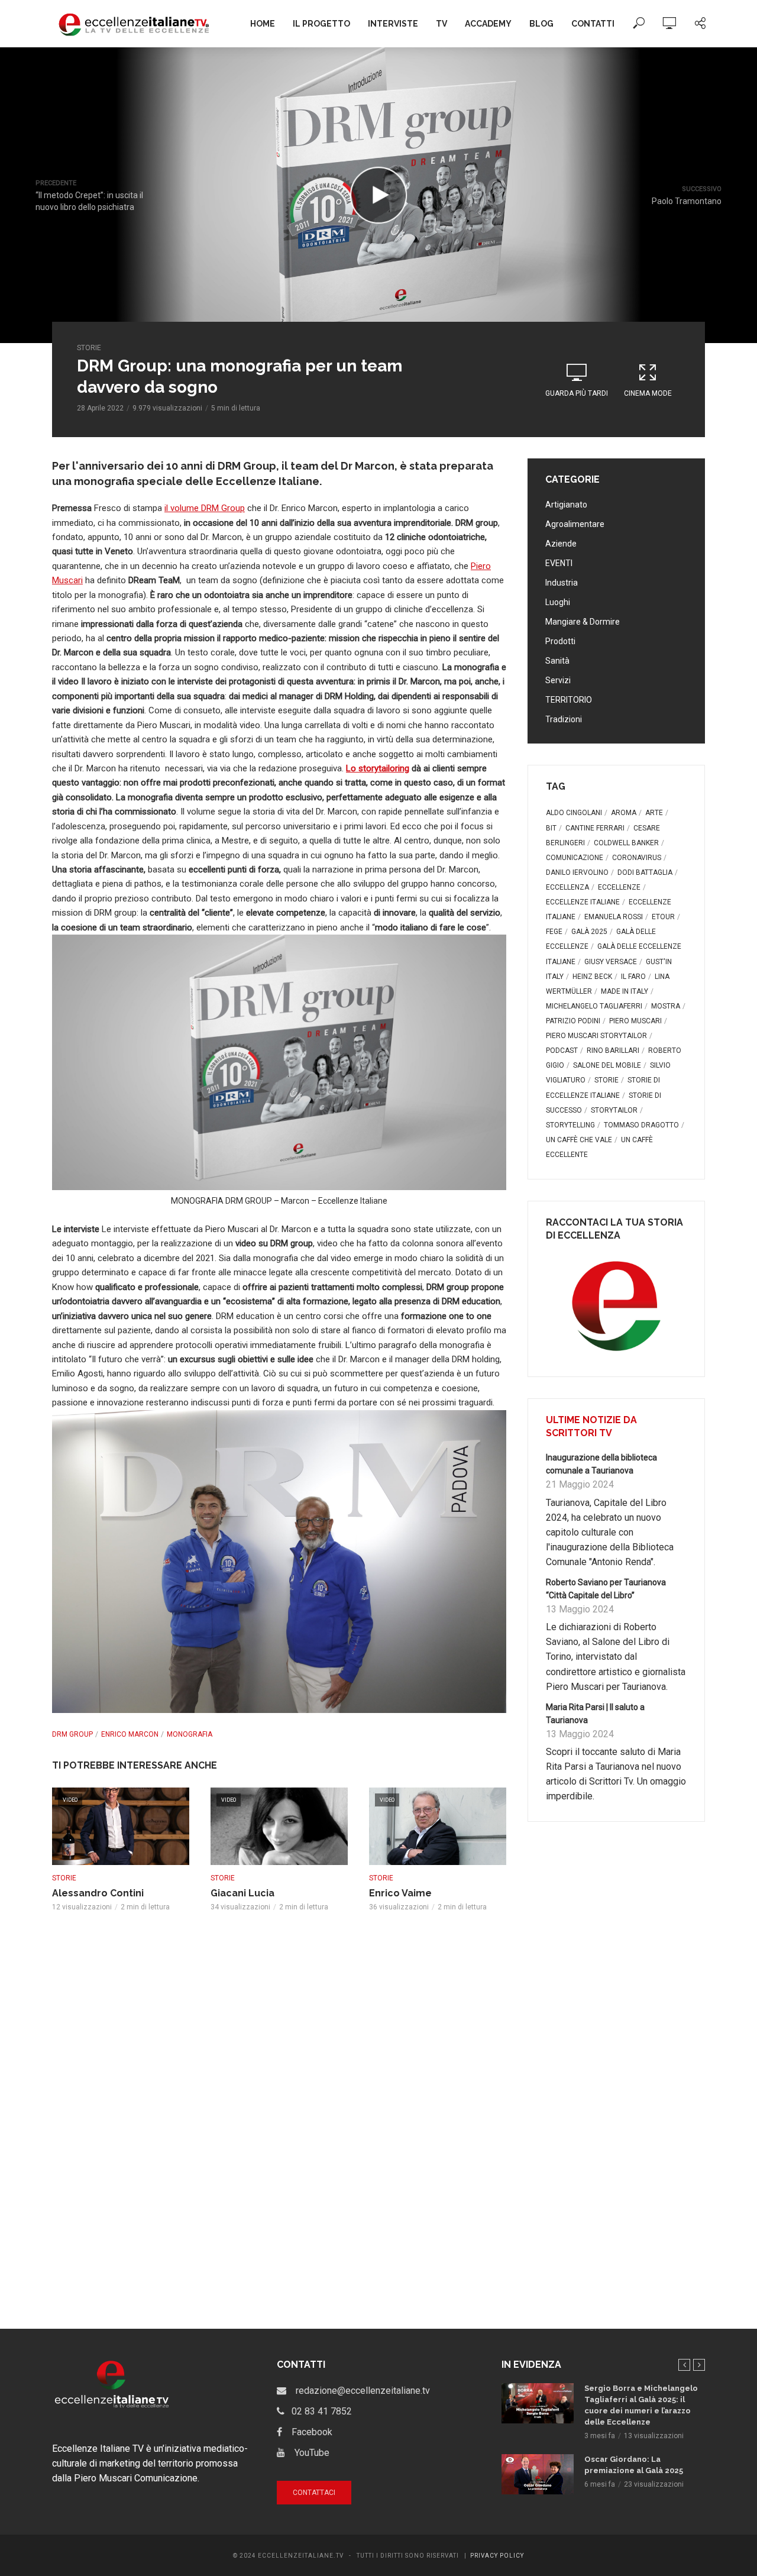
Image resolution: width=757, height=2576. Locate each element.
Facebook (307, 2432)
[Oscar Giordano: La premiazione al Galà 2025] (538, 2475)
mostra (666, 1006)
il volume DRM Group (205, 508)
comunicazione (575, 858)
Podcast (562, 1051)
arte (654, 813)
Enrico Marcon (130, 1734)
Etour (663, 917)
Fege (554, 932)
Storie (89, 348)
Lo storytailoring (378, 768)
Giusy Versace (611, 962)
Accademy (488, 24)
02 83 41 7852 (318, 2411)
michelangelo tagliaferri (594, 1006)
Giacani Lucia (242, 1893)
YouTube (307, 2453)
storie (606, 1080)
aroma (624, 813)
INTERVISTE (393, 24)
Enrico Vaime (400, 1893)
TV (441, 24)
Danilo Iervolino (577, 872)
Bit (551, 828)
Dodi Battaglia (645, 872)
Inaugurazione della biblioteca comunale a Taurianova (601, 1464)
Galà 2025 (589, 932)
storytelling (570, 1125)
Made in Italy (625, 991)
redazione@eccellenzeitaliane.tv (358, 2391)
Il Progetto (321, 24)
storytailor (614, 1110)
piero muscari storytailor (596, 1036)
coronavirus (637, 858)
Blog (541, 24)
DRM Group (72, 1734)
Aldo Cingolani (574, 813)
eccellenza (567, 887)
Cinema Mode (648, 393)
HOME (263, 24)
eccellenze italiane (583, 902)
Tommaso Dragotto (641, 1125)
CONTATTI (593, 24)
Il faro (633, 977)
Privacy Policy (497, 2556)
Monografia (190, 1734)
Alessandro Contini (98, 1893)
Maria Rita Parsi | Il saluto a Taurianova (595, 1714)
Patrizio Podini (573, 1021)
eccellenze (619, 887)
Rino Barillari (613, 1051)
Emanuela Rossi (614, 917)
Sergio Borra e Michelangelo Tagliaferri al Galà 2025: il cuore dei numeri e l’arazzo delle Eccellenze (641, 2405)
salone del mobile (607, 1065)
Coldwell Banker (626, 843)
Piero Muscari (635, 1021)
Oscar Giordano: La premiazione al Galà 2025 (634, 2465)
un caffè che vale (579, 1140)
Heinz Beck (592, 977)
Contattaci (314, 2493)
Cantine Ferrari (595, 828)
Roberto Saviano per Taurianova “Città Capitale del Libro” (606, 1589)
